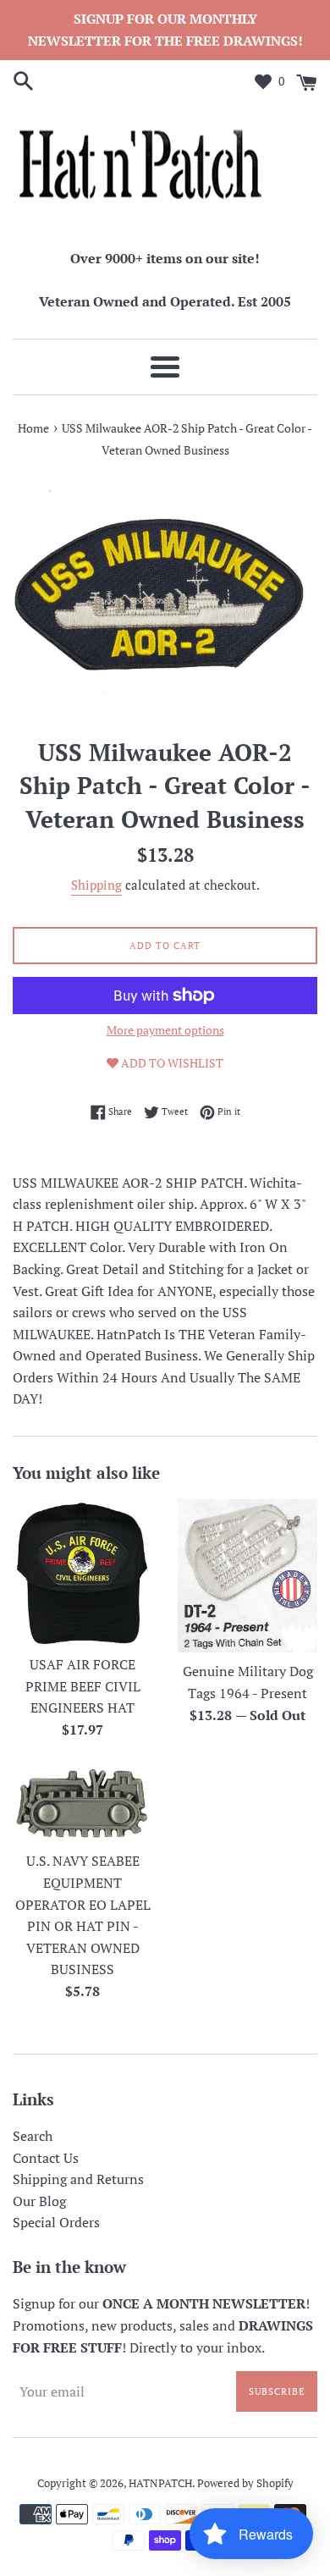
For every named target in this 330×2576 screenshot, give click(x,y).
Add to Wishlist (171, 1063)
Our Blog (39, 2201)
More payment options (165, 1030)
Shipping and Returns (78, 2179)
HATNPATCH (160, 2483)
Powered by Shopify (245, 2483)
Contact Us (46, 2158)
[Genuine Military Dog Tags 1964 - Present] (247, 1576)
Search (33, 2136)
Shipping (96, 885)
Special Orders (56, 2222)
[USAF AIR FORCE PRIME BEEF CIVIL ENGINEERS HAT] (82, 1572)
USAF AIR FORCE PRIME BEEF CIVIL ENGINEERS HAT (83, 1686)
